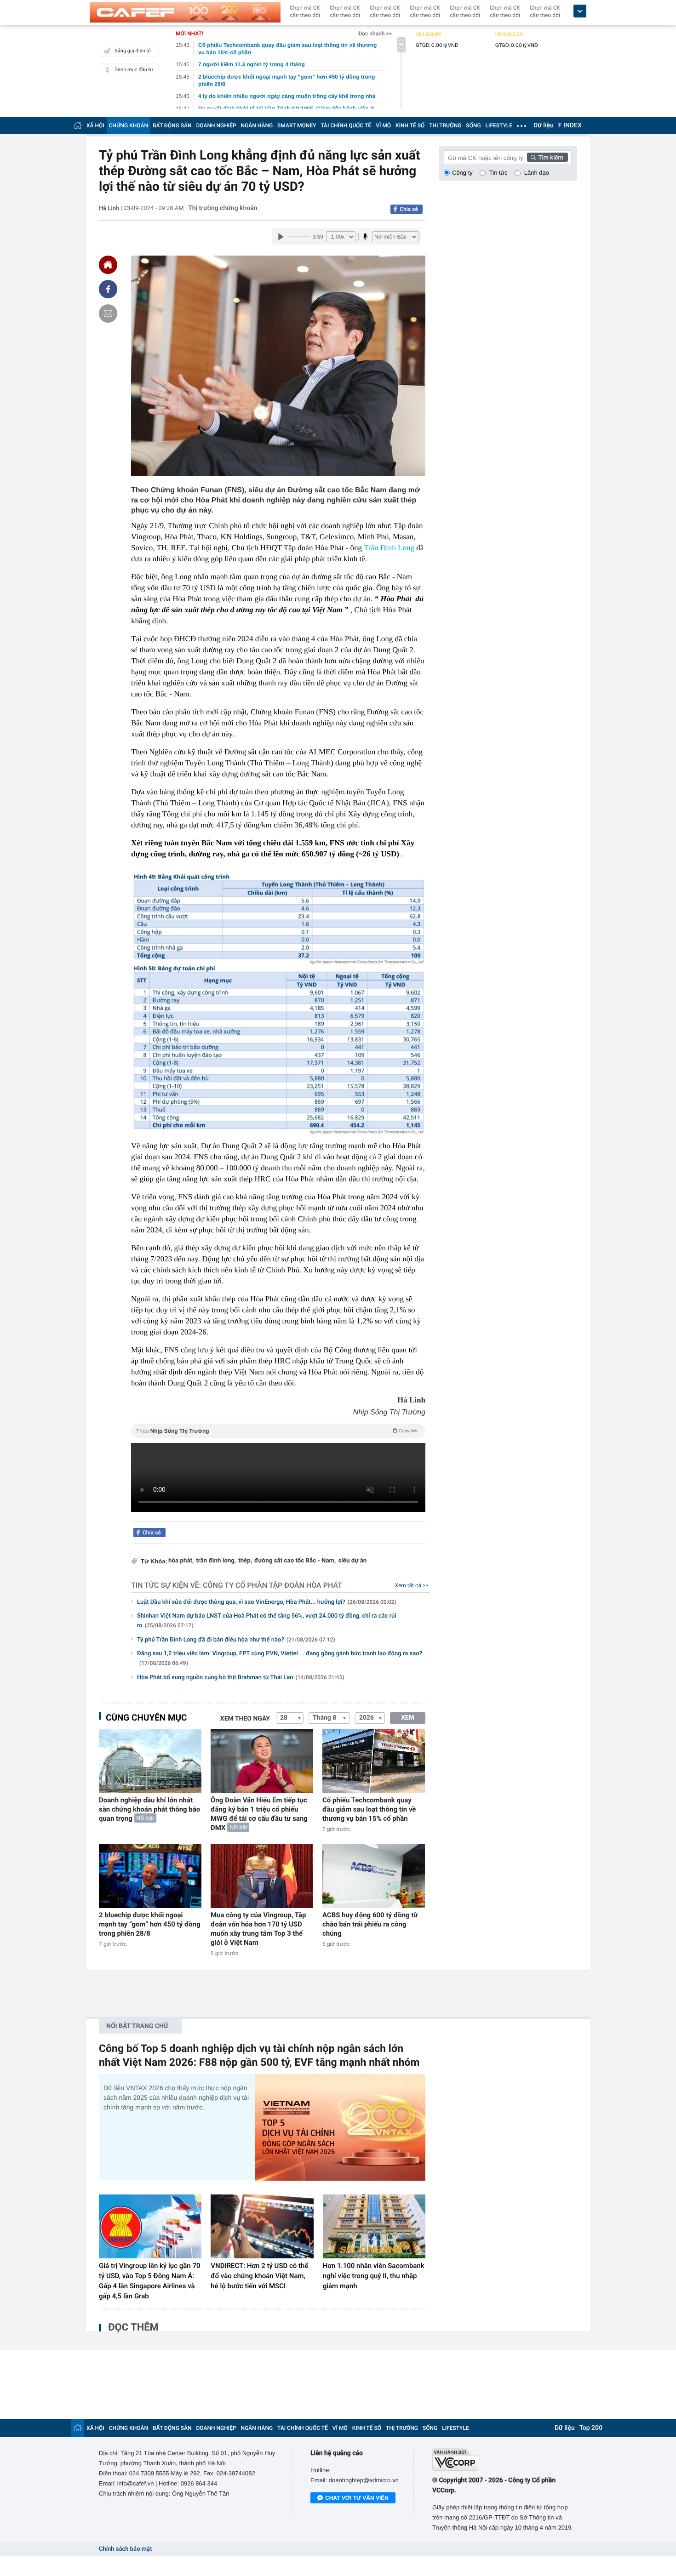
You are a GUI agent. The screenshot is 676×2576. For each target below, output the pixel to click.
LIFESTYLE (499, 125)
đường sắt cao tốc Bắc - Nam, (295, 1561)
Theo (277, 1431)
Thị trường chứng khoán (223, 208)
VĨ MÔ (383, 125)
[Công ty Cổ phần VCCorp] (505, 2459)
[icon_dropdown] (580, 11)
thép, (245, 1561)
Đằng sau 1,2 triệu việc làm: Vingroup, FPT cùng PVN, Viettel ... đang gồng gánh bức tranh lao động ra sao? (280, 1658)
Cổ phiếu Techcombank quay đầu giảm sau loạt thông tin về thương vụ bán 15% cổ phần (369, 1809)
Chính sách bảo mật (125, 2549)
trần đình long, (216, 1561)
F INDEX (570, 125)
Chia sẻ (409, 209)
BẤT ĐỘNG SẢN (172, 125)
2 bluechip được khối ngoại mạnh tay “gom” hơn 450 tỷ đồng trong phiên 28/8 (150, 1924)
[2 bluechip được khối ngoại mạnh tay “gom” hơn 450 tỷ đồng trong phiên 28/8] (150, 1876)
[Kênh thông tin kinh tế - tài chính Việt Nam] (185, 12)
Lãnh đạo (537, 173)
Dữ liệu (544, 125)
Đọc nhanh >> (375, 34)
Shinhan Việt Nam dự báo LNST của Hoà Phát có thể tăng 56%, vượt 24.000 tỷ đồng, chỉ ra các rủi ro (267, 1621)
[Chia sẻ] (108, 289)
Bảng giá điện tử (133, 51)
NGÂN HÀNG (257, 125)
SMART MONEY (297, 125)
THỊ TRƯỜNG (445, 125)
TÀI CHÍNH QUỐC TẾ (346, 125)
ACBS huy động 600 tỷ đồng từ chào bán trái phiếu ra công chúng (370, 1924)
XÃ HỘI (95, 125)
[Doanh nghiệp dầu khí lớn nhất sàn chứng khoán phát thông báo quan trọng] (150, 1761)
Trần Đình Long (389, 548)
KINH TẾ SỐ (410, 125)
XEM (408, 1718)
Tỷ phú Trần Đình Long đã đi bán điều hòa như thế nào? (236, 1640)
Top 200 (591, 2428)
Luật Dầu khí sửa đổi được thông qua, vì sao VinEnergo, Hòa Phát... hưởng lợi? (267, 1602)
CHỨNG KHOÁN (129, 125)
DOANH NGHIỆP (216, 125)
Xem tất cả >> (412, 1585)
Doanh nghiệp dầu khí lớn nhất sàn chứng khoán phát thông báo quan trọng (149, 1809)
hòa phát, (181, 1561)
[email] (108, 313)
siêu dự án (352, 1561)
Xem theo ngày (245, 1719)
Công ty (462, 173)
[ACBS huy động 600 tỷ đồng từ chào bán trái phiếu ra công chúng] (374, 1876)
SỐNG (473, 125)
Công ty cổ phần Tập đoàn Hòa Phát (272, 1585)
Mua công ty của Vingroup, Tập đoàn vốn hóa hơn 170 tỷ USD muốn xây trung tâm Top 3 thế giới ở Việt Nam (258, 1929)
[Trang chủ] (78, 125)
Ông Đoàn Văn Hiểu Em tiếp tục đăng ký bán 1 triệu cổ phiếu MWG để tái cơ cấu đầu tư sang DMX (259, 1814)
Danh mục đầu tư (134, 70)
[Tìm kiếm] (548, 157)
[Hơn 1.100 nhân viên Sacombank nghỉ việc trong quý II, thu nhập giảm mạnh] (374, 2227)
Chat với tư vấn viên (357, 2498)
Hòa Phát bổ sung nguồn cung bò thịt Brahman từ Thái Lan (241, 1678)
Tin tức (498, 173)
